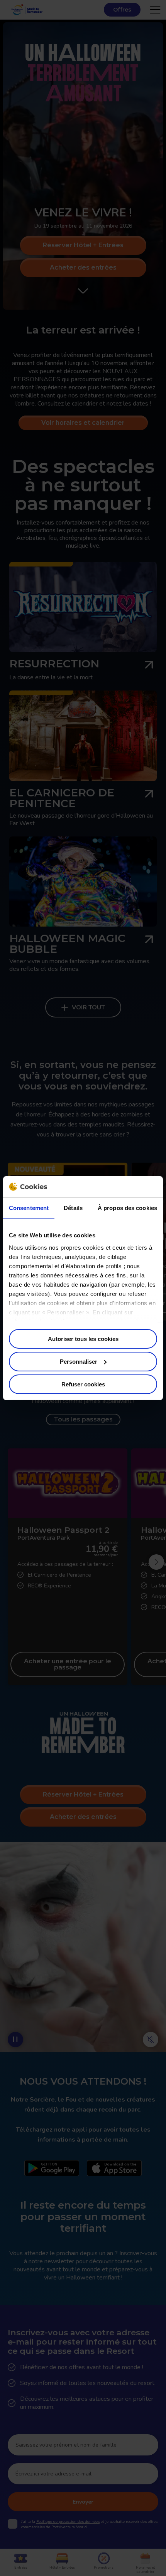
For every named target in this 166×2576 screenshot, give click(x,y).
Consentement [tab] (29, 1208)
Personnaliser (79, 1362)
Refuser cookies (83, 1384)
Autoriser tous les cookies (83, 1339)
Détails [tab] (73, 1208)
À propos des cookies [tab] (127, 1208)
